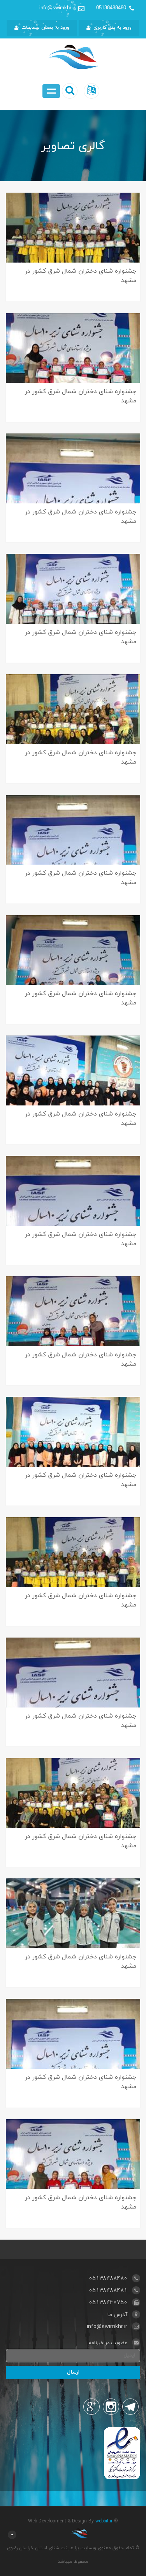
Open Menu (51, 91)
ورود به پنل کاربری (113, 28)
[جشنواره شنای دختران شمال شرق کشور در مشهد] (73, 243)
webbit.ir (104, 2521)
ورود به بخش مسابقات (45, 28)
